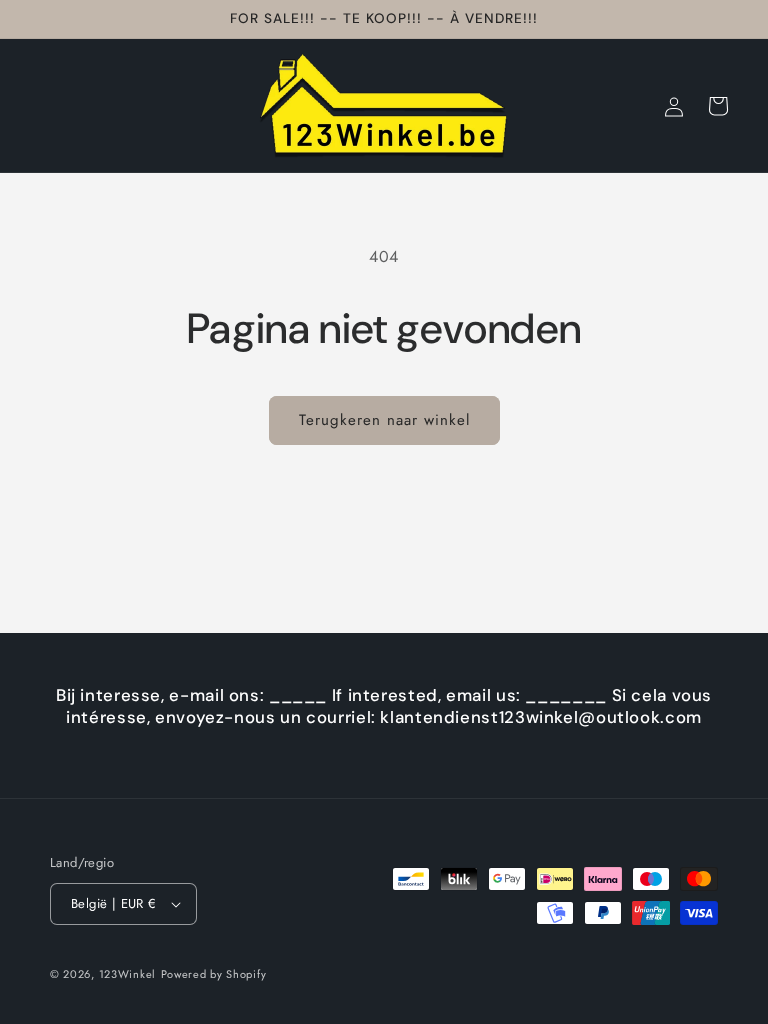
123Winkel (127, 974)
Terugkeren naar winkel (384, 420)
